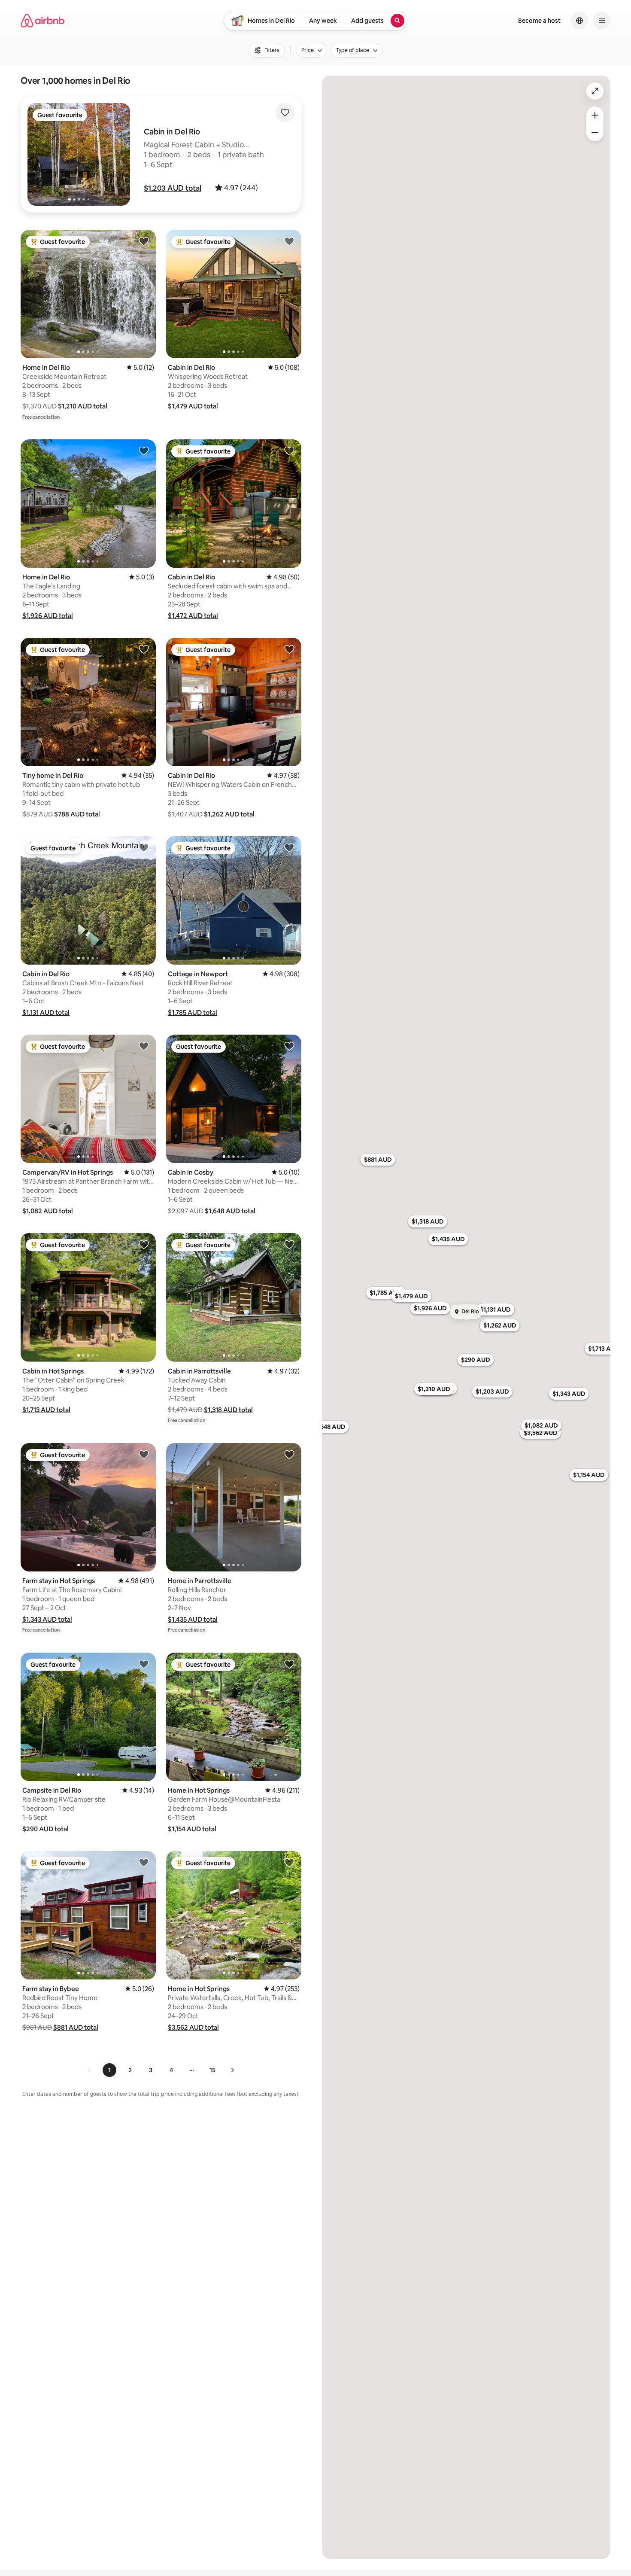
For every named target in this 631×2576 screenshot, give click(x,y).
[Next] (232, 2070)
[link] (90, 2070)
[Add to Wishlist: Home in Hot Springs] (289, 1664)
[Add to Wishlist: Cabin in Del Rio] (289, 241)
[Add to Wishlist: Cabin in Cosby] (289, 1046)
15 (212, 2070)
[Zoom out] (595, 133)
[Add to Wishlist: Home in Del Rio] (144, 241)
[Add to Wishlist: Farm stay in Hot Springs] (144, 1454)
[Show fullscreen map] (595, 91)
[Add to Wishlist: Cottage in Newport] (289, 847)
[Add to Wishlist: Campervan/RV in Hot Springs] (144, 1046)
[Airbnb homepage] (42, 21)
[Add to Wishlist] (285, 113)
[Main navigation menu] (602, 21)
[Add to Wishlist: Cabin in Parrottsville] (289, 1244)
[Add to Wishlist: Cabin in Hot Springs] (144, 1244)
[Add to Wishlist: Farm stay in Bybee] (144, 1862)
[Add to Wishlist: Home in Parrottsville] (289, 1454)
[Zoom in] (595, 115)
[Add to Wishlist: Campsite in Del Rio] (144, 1664)
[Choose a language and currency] (579, 21)
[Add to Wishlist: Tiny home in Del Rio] (144, 649)
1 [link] (109, 2070)
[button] (173, 188)
